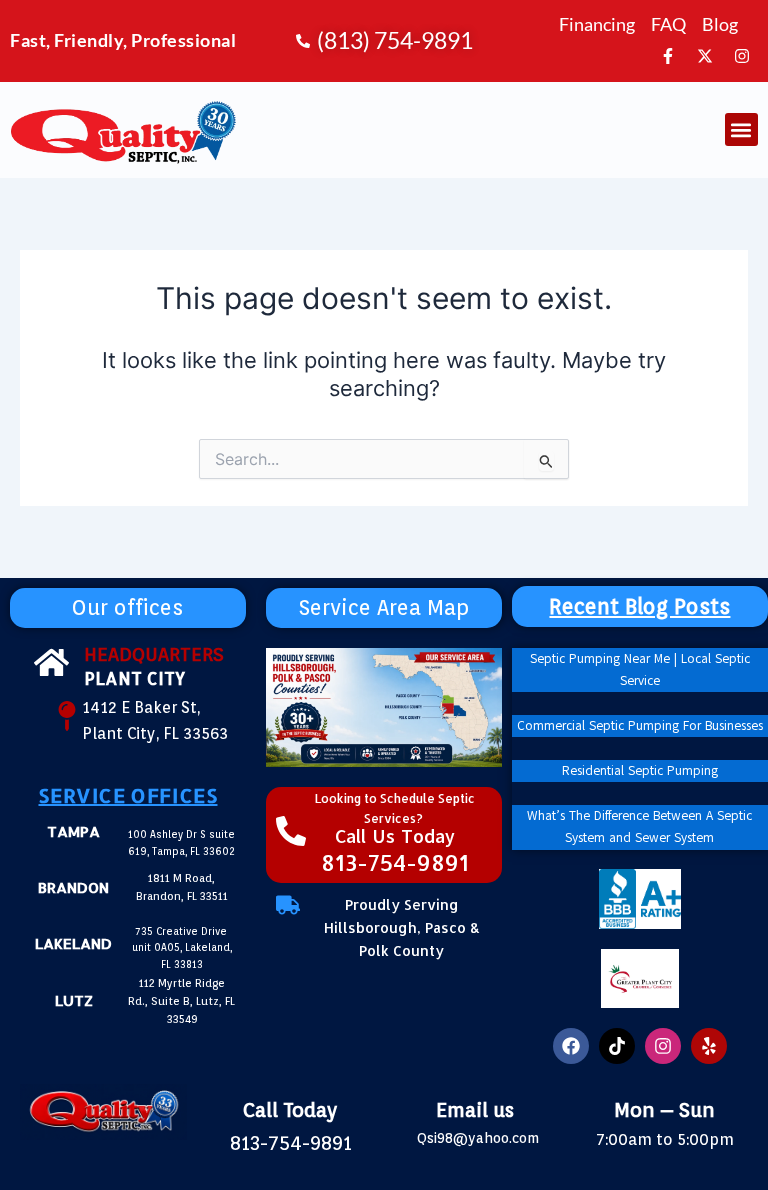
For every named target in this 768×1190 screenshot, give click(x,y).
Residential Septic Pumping (640, 771)
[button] (741, 129)
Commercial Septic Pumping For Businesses (640, 726)
